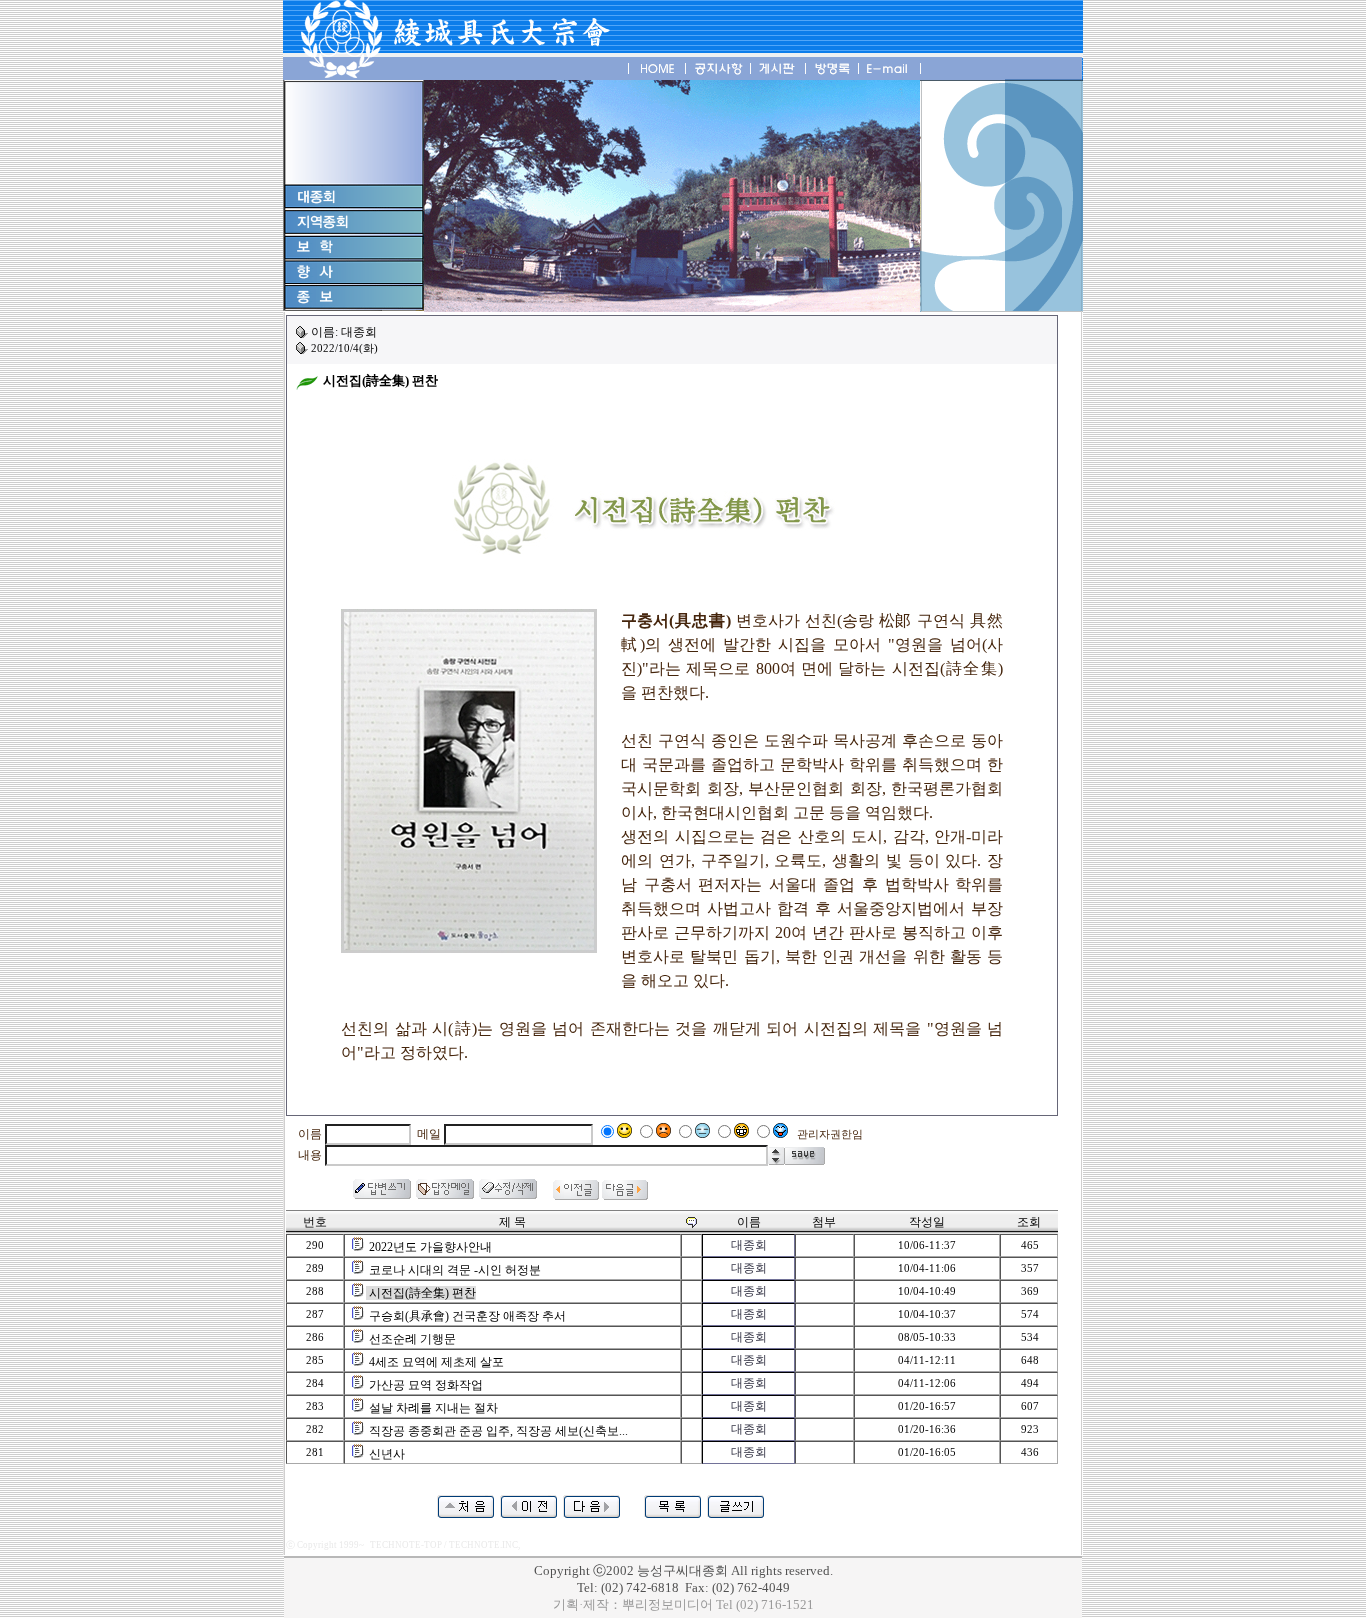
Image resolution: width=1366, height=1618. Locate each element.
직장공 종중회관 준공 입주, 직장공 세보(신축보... (498, 1431)
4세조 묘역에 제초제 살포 (436, 1362)
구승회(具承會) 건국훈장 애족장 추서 (467, 1316)
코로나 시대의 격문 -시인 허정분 (455, 1270)
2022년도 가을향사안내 (430, 1247)
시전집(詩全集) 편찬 (422, 1293)
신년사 (387, 1454)
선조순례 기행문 (412, 1339)
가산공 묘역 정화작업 (426, 1385)
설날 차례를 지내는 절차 (433, 1408)
